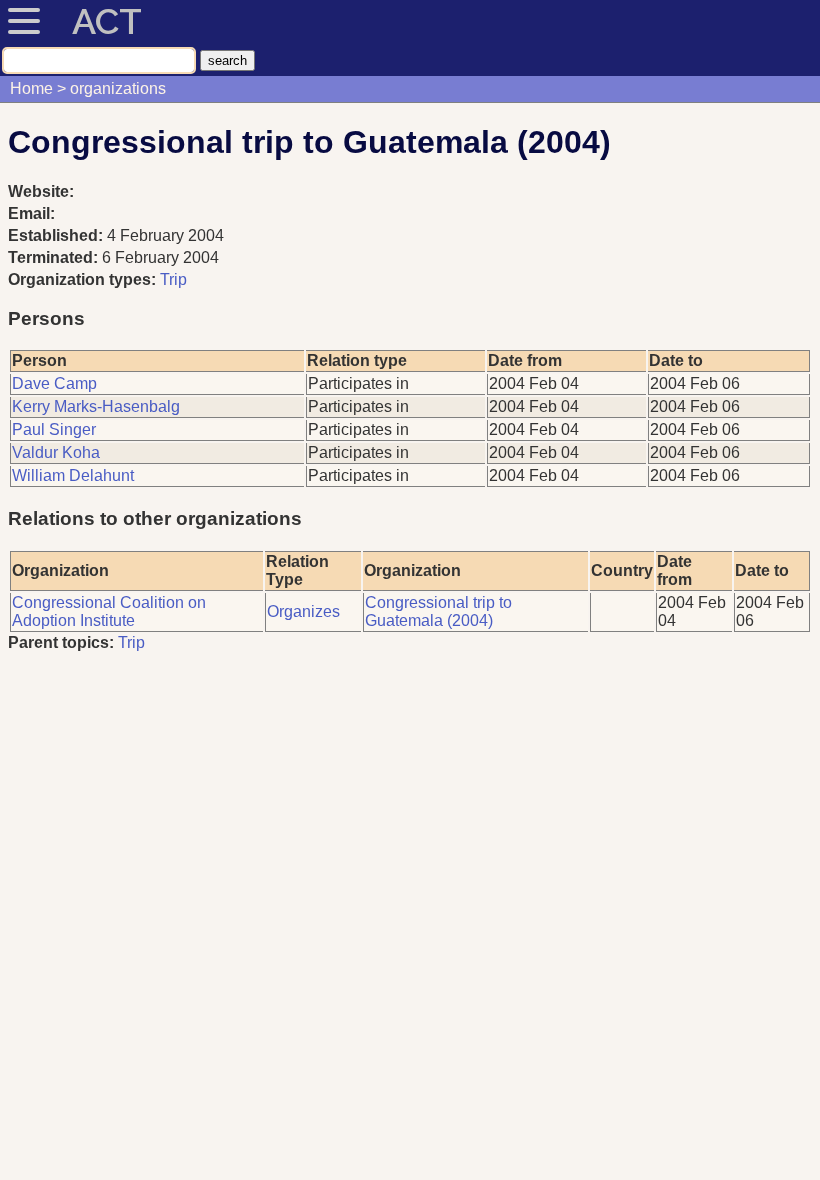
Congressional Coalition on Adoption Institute (109, 611)
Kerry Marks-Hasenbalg (96, 406)
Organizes (303, 611)
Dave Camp (54, 383)
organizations (118, 88)
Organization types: (82, 279)
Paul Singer (54, 429)
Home (31, 88)
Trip (173, 279)
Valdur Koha (56, 452)
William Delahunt (73, 475)
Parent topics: (61, 642)
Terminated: (55, 257)
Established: (57, 235)
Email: (31, 213)
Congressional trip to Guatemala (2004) (438, 611)
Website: (41, 191)
